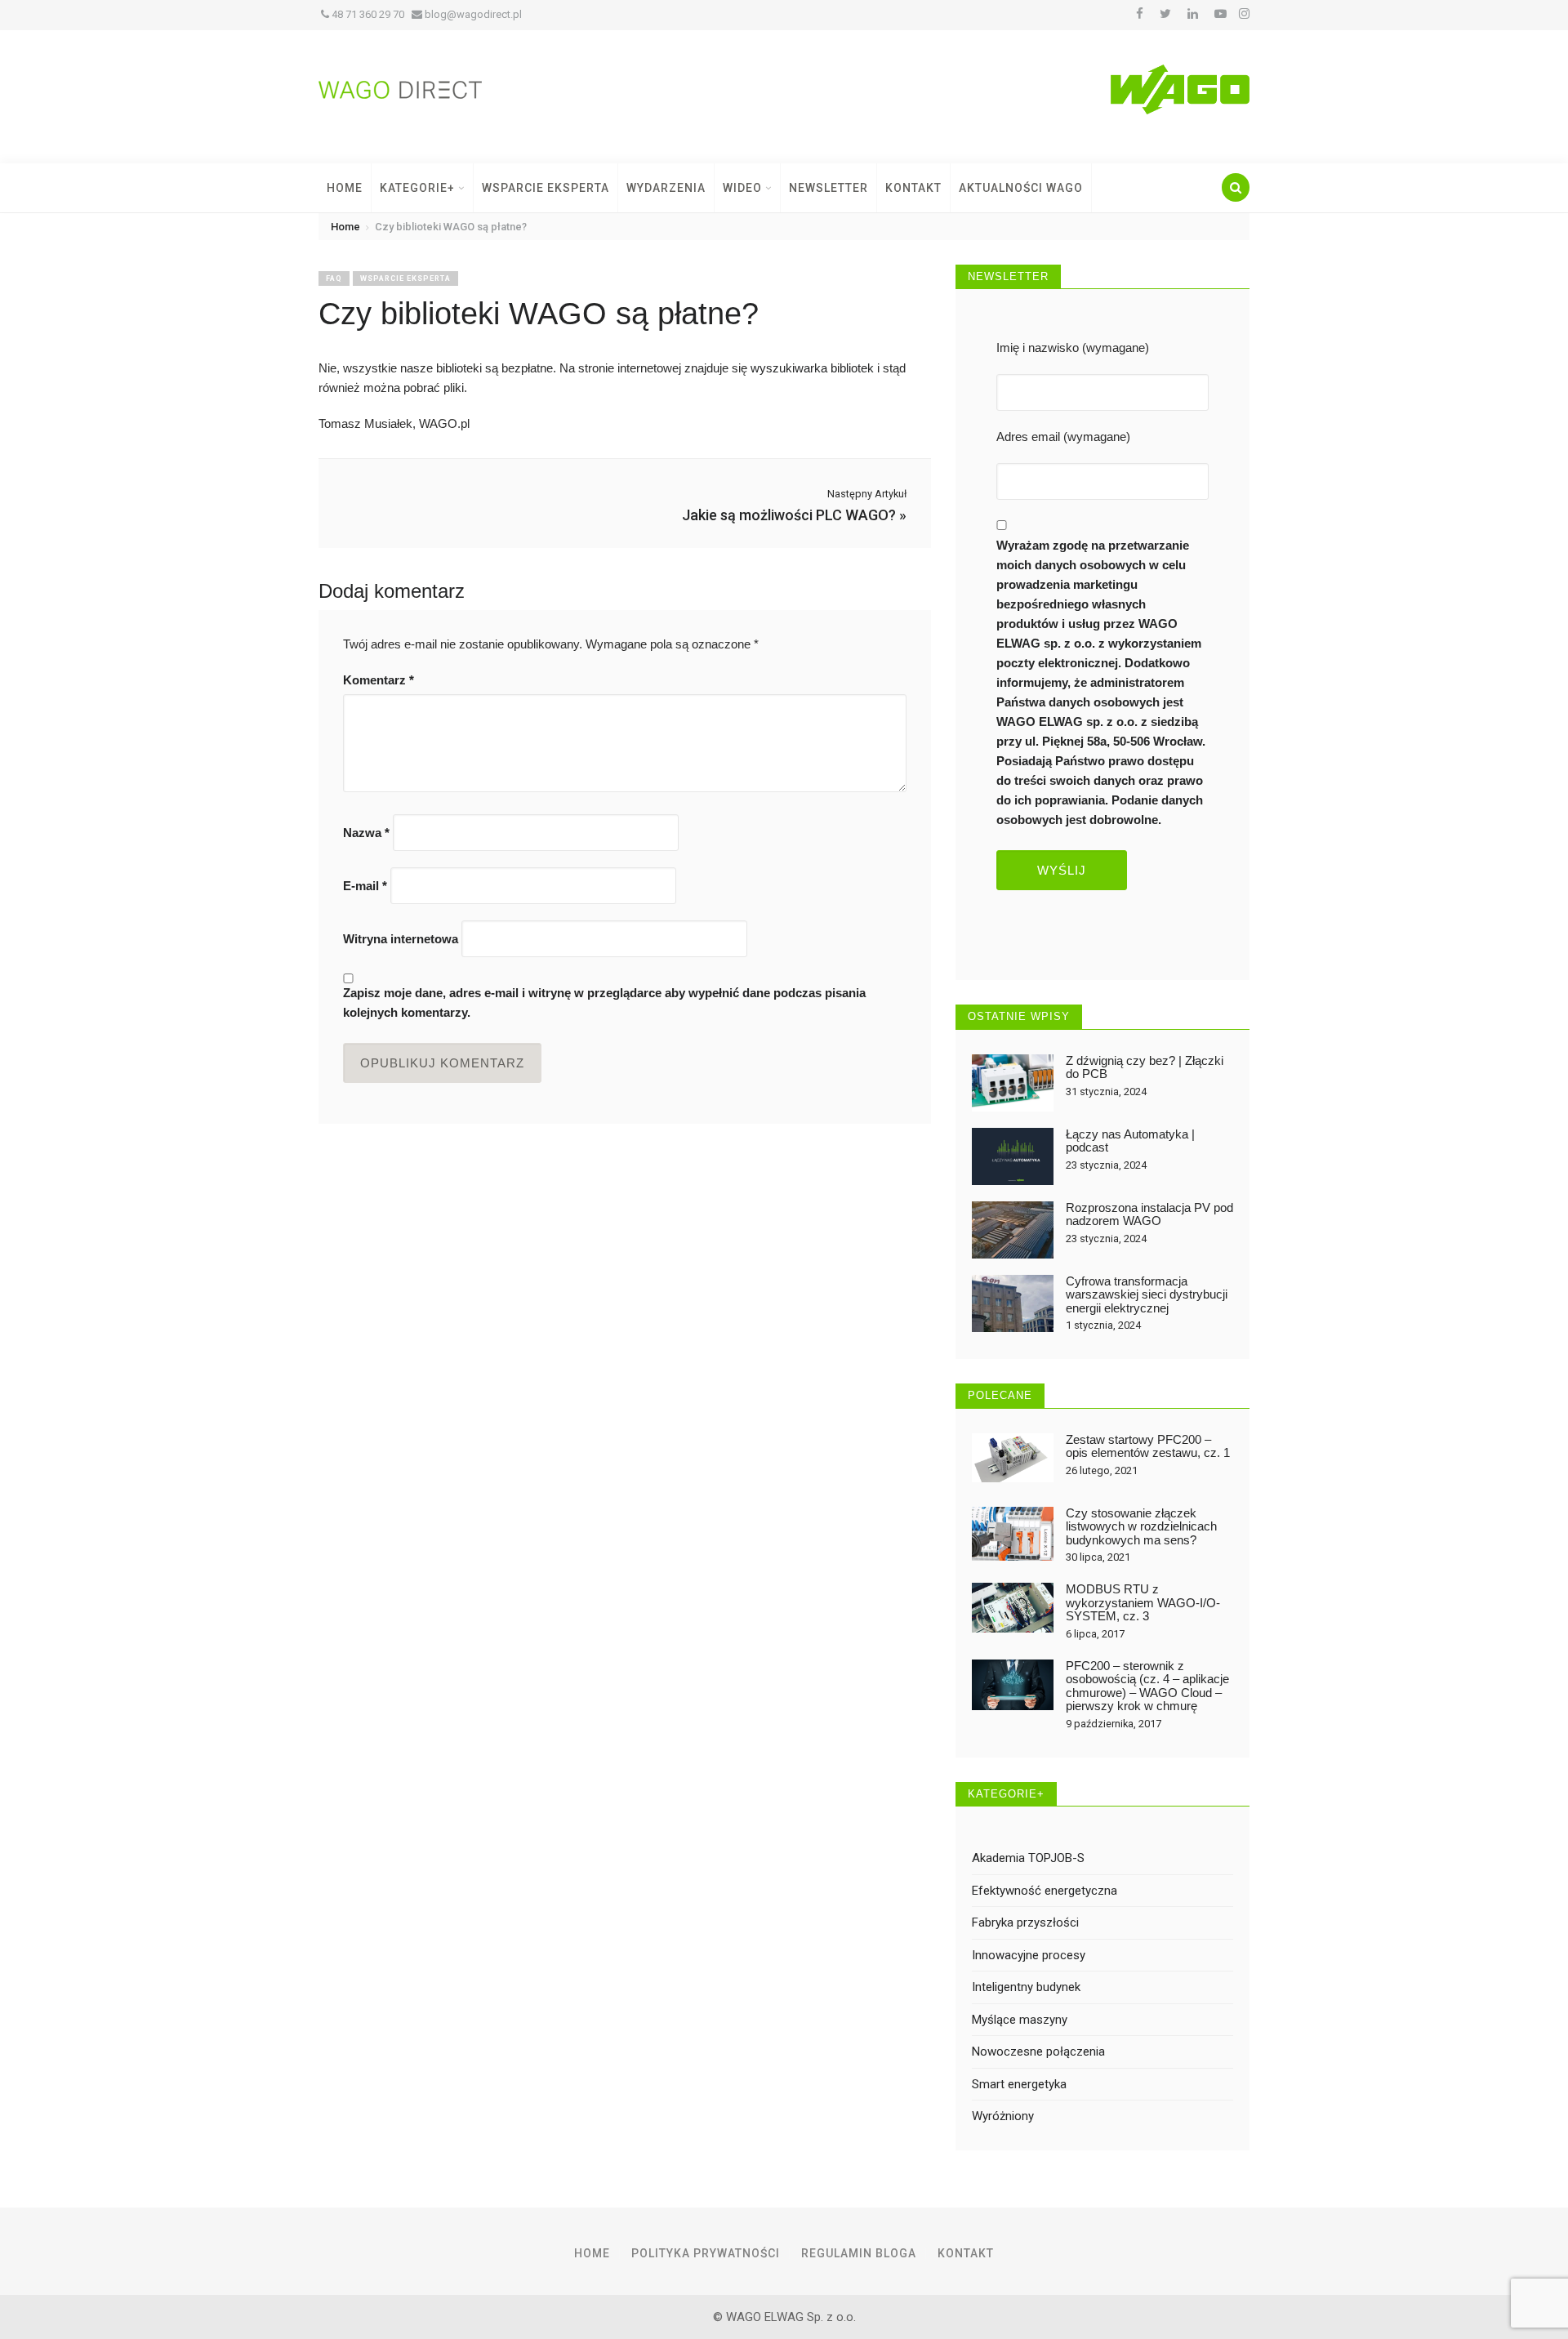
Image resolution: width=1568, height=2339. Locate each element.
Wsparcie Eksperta (546, 188)
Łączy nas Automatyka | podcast (1130, 1141)
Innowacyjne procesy (1029, 1955)
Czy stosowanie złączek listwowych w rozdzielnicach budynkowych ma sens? (1141, 1526)
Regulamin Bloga (859, 2253)
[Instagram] (1244, 14)
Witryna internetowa (401, 939)
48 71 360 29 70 (367, 14)
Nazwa (366, 833)
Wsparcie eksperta (405, 278)
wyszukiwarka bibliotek (812, 368)
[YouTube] (1221, 14)
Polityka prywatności (706, 2253)
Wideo (744, 188)
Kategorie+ (419, 188)
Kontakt (913, 188)
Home (345, 188)
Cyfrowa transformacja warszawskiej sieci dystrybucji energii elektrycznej (1147, 1294)
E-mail (365, 886)
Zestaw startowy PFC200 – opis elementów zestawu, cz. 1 (1148, 1446)
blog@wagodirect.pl (472, 14)
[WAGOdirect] (400, 89)
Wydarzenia (666, 188)
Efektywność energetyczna (1045, 1891)
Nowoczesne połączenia (1038, 2052)
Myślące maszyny (1020, 2020)
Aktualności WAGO (1021, 188)
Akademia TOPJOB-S (1028, 1858)
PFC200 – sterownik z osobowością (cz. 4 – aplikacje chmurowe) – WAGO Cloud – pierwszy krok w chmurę (1147, 1686)
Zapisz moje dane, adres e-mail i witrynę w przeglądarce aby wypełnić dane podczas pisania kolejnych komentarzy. (604, 1002)
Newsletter (829, 188)
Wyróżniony (1003, 2116)
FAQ (334, 278)
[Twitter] (1165, 14)
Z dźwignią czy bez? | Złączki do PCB (1145, 1067)
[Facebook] (1140, 14)
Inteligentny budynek (1026, 1987)
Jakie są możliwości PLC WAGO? (789, 515)
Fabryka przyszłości (1025, 1922)
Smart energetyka (1019, 2084)
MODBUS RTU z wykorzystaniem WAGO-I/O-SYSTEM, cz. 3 (1143, 1602)
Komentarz (379, 680)
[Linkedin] (1193, 14)
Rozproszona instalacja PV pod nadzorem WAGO (1149, 1214)
